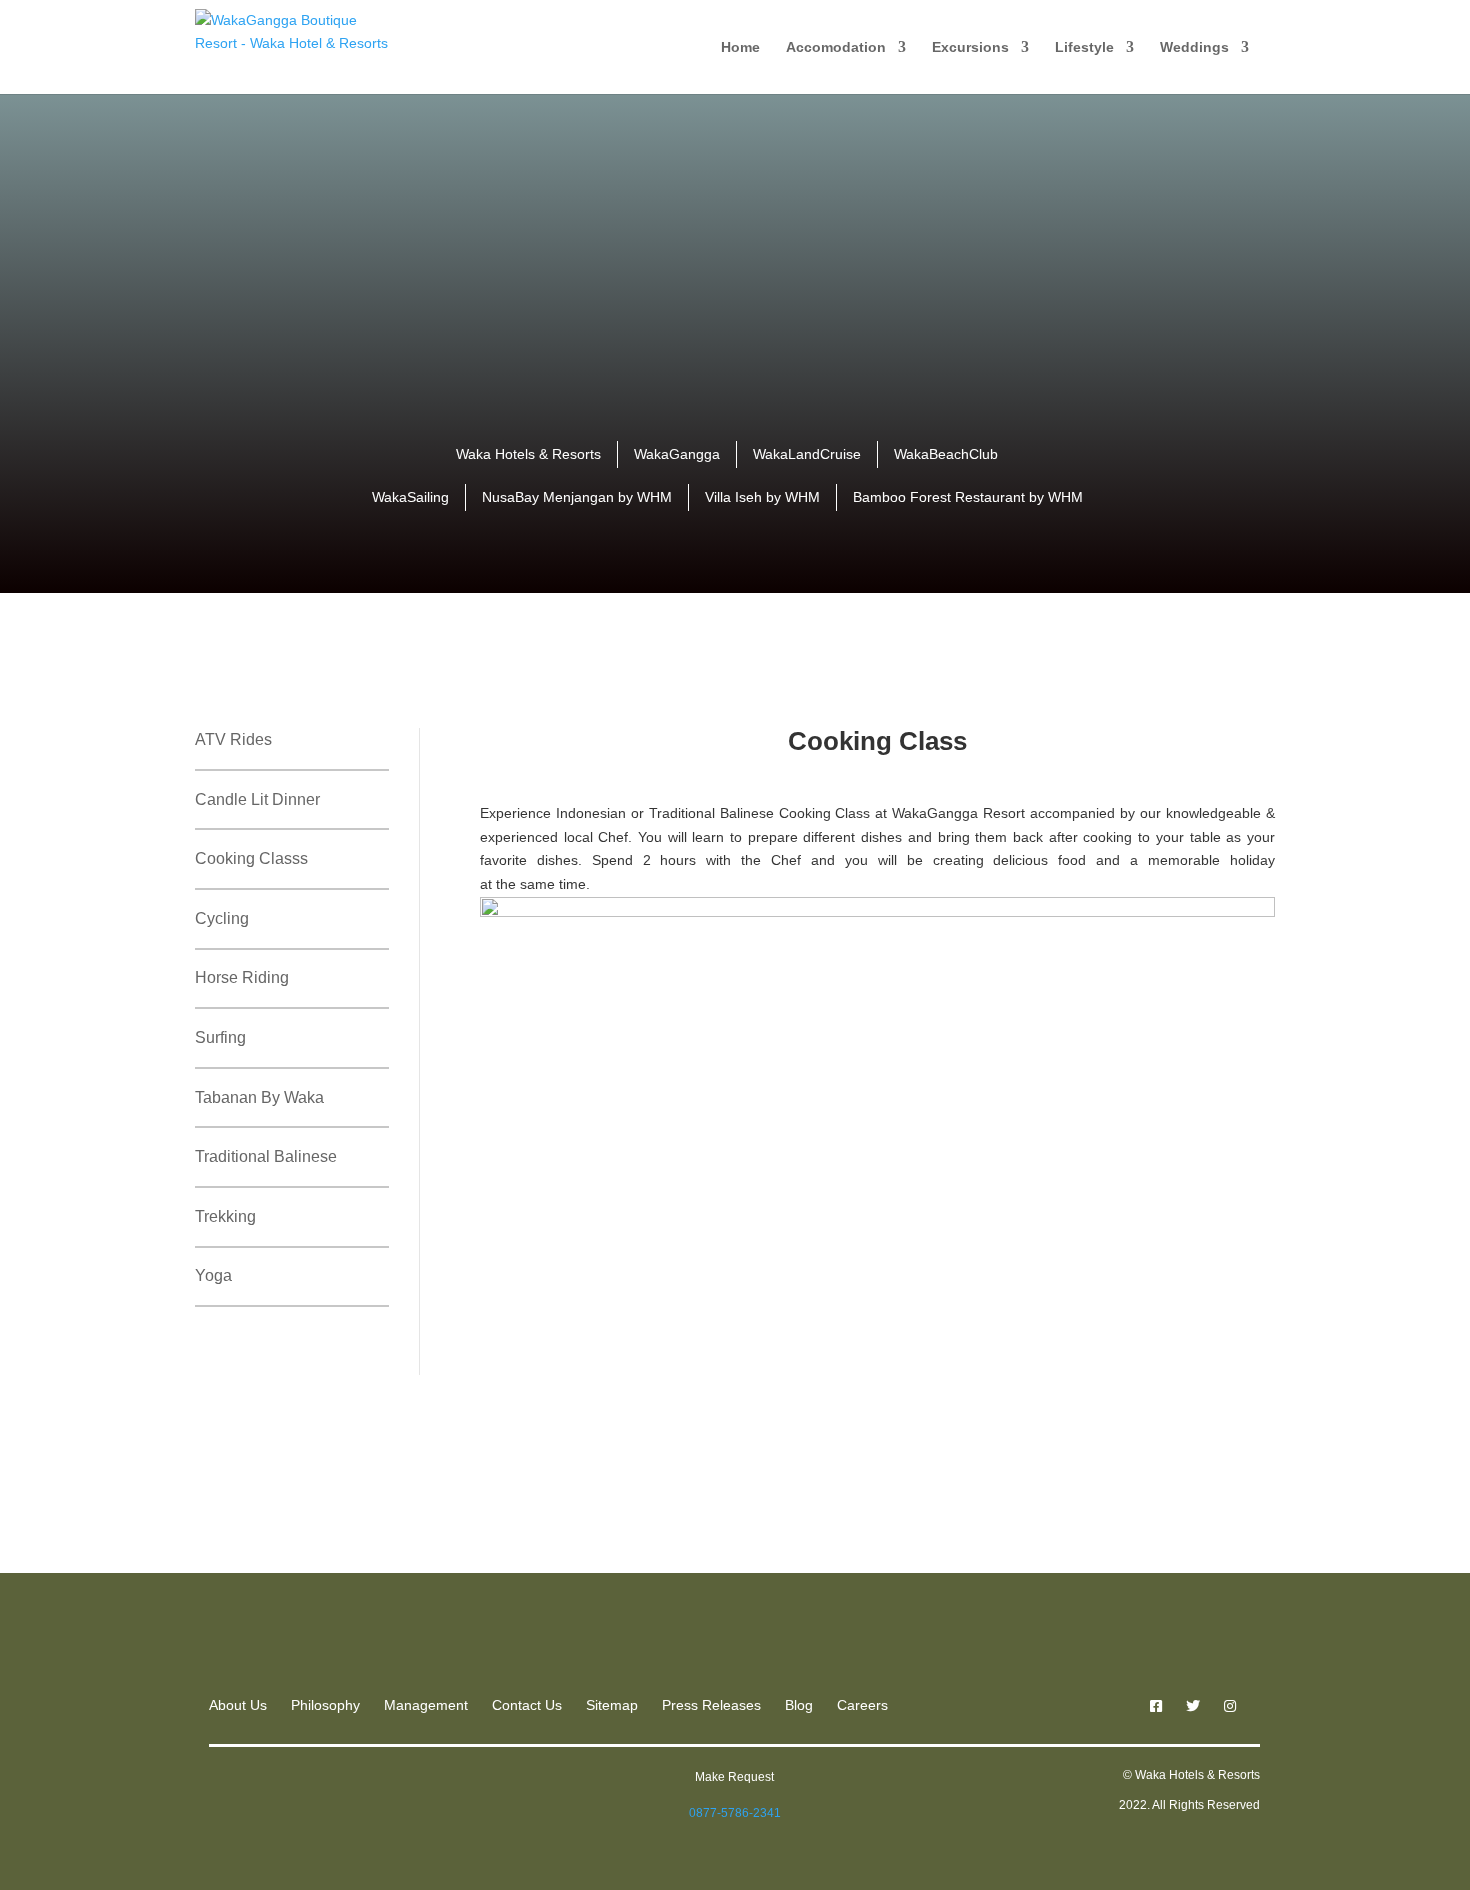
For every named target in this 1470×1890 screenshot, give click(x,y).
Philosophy (325, 1705)
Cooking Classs (251, 858)
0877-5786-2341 (735, 1813)
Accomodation (836, 47)
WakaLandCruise (807, 454)
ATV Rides (233, 739)
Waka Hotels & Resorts (528, 454)
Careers (862, 1705)
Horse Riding (242, 977)
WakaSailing (410, 497)
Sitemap (612, 1705)
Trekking (225, 1216)
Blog (799, 1705)
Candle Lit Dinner (257, 799)
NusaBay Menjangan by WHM (577, 497)
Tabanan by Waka (259, 1097)
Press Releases (711, 1705)
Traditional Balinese (266, 1156)
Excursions (970, 47)
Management (426, 1705)
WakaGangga (677, 454)
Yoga (213, 1275)
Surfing (220, 1037)
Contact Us (527, 1705)
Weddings (1194, 47)
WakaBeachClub (946, 454)
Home (740, 47)
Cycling (222, 918)
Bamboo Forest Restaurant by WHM (968, 497)
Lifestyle (1084, 47)
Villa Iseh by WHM (762, 497)
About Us (238, 1705)
